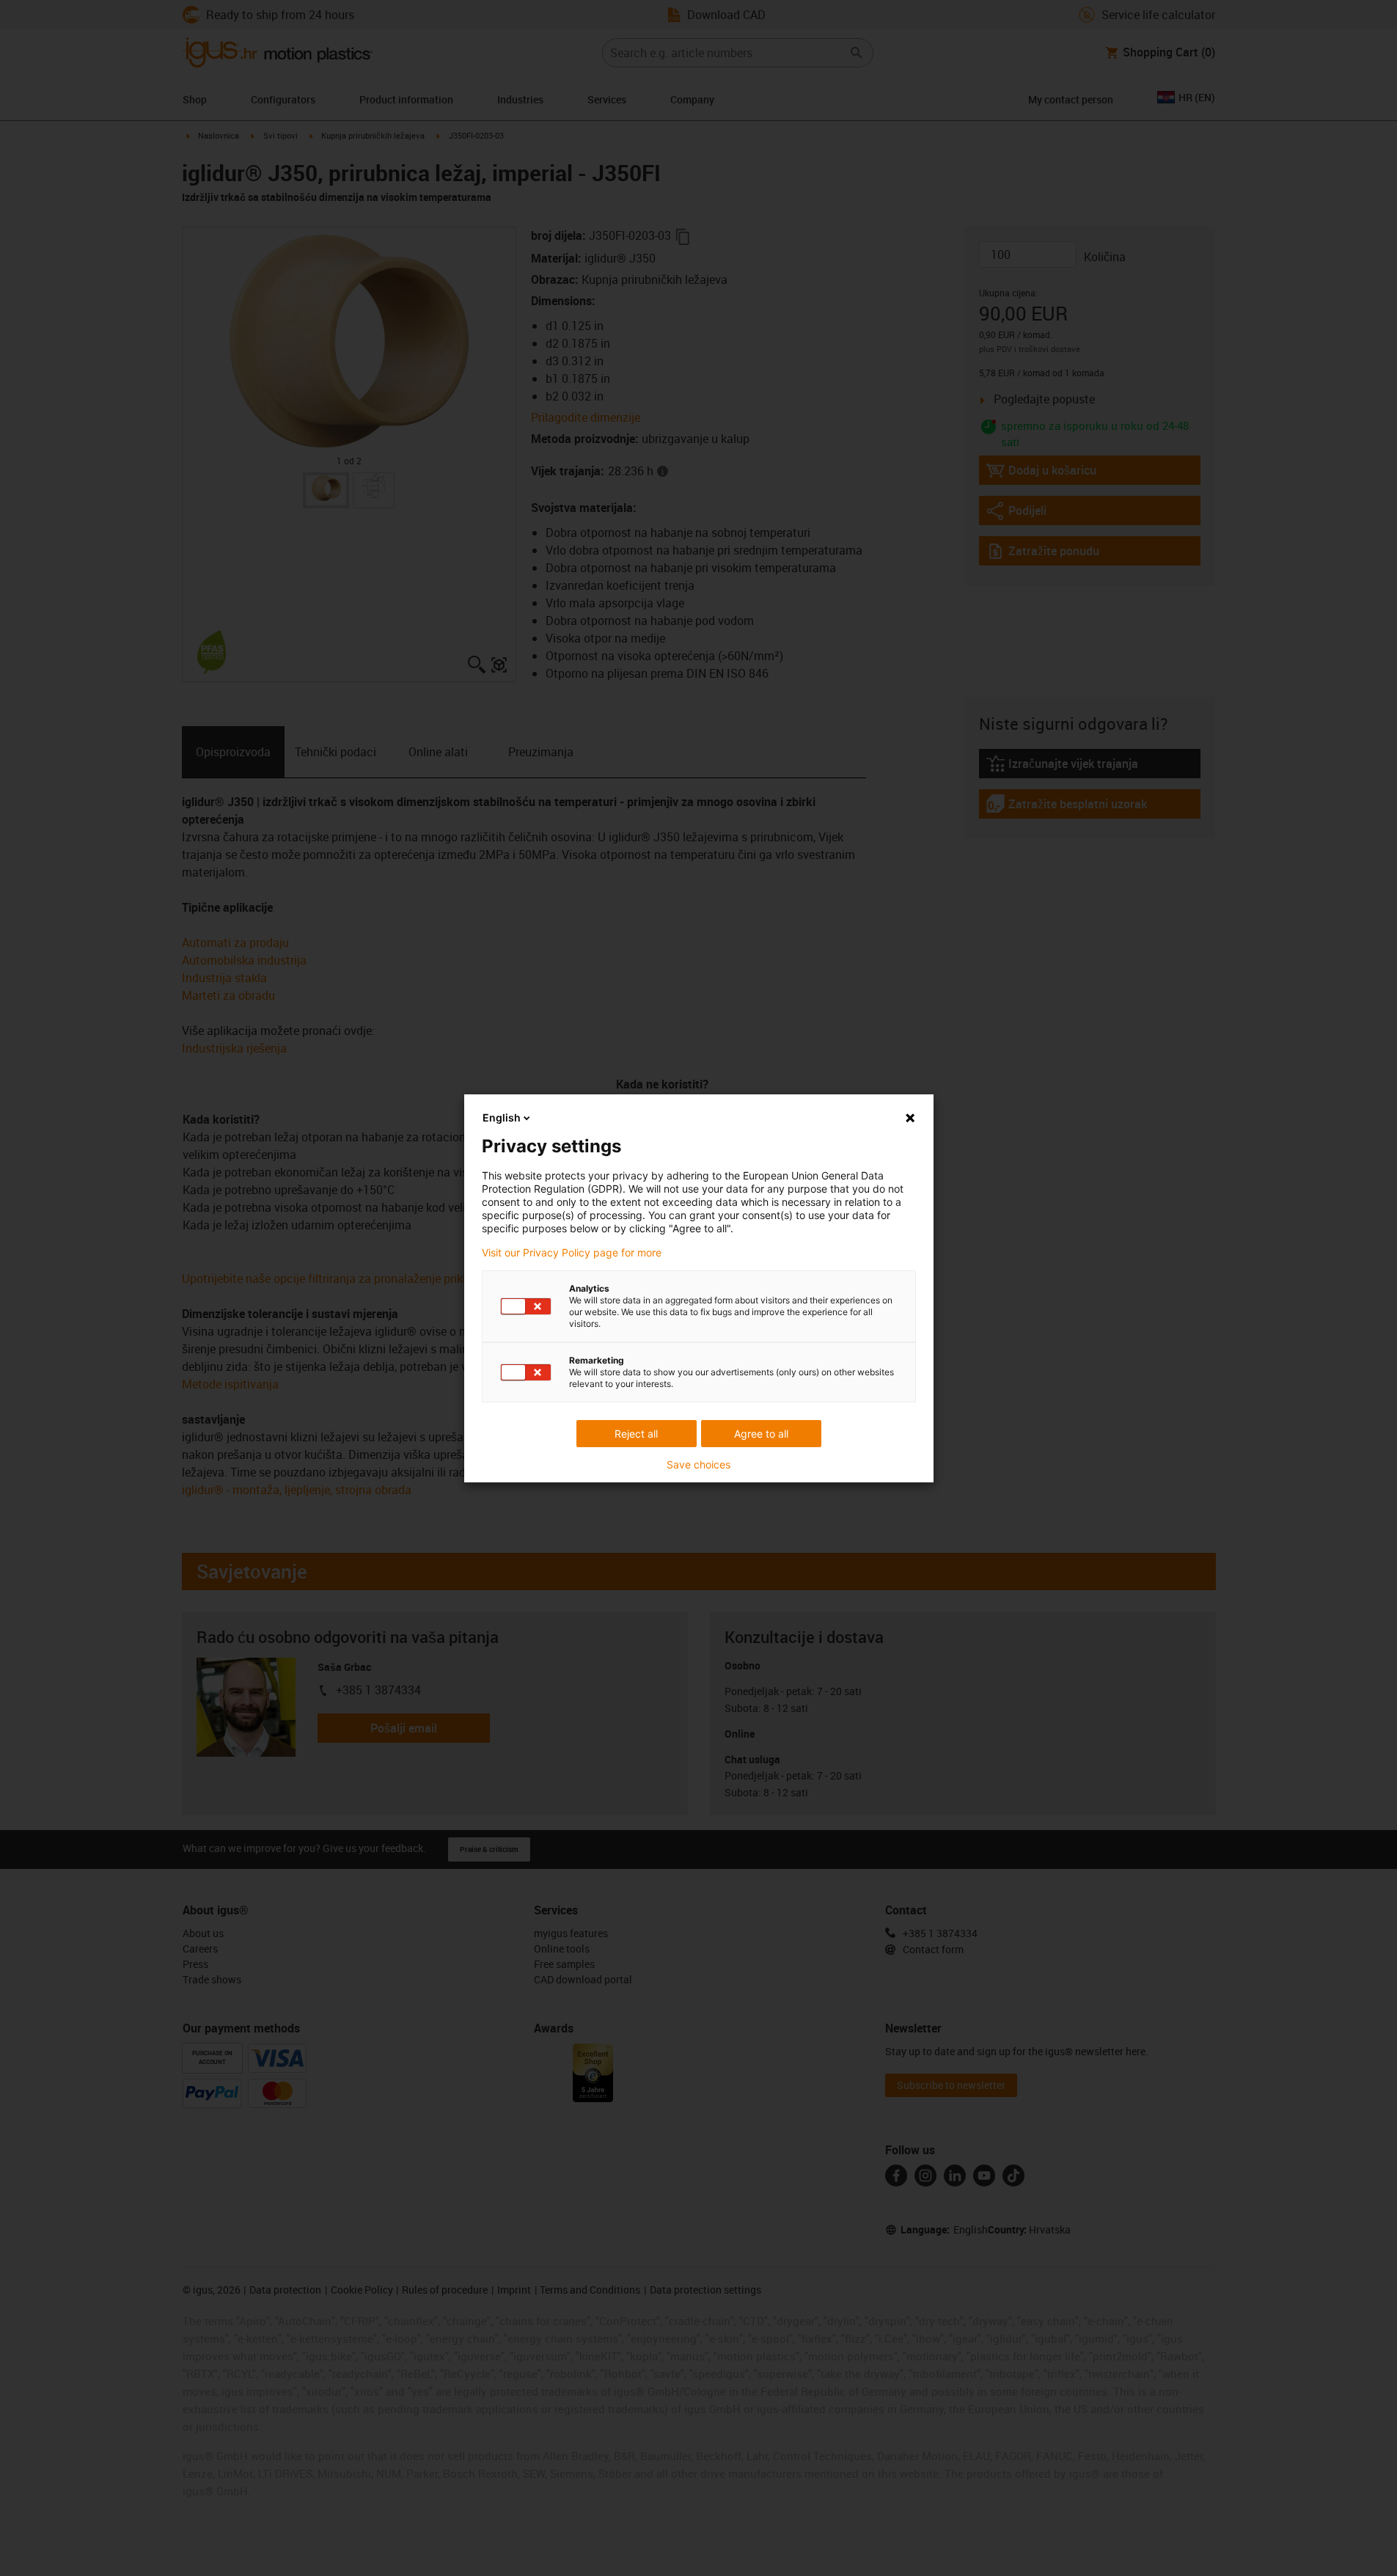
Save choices (698, 1465)
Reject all (636, 1434)
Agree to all (761, 1434)
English (502, 1117)
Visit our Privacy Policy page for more (572, 1253)
